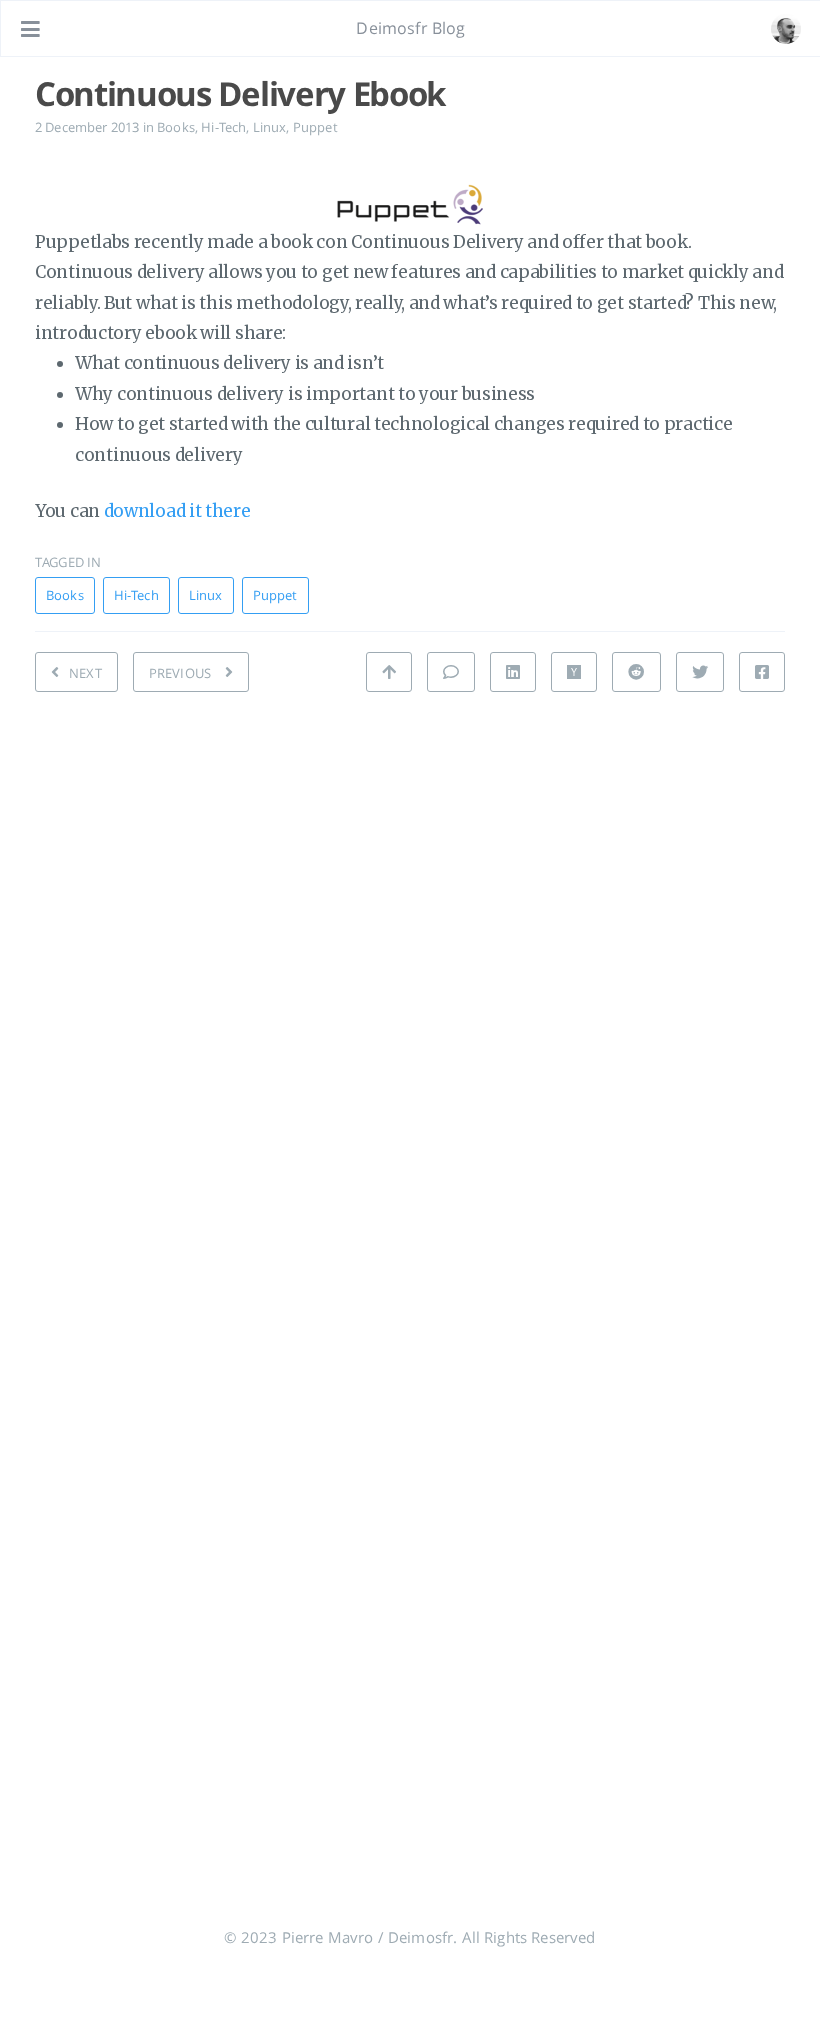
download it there (177, 511)
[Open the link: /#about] (786, 29)
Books (176, 127)
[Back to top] (389, 672)
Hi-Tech (223, 127)
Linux (270, 127)
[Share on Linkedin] (513, 672)
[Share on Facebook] (762, 672)
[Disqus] (410, 990)
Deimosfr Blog (410, 28)
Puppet (315, 127)
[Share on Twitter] (700, 672)
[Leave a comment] (451, 672)
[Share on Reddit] (636, 672)
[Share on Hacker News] (574, 672)
